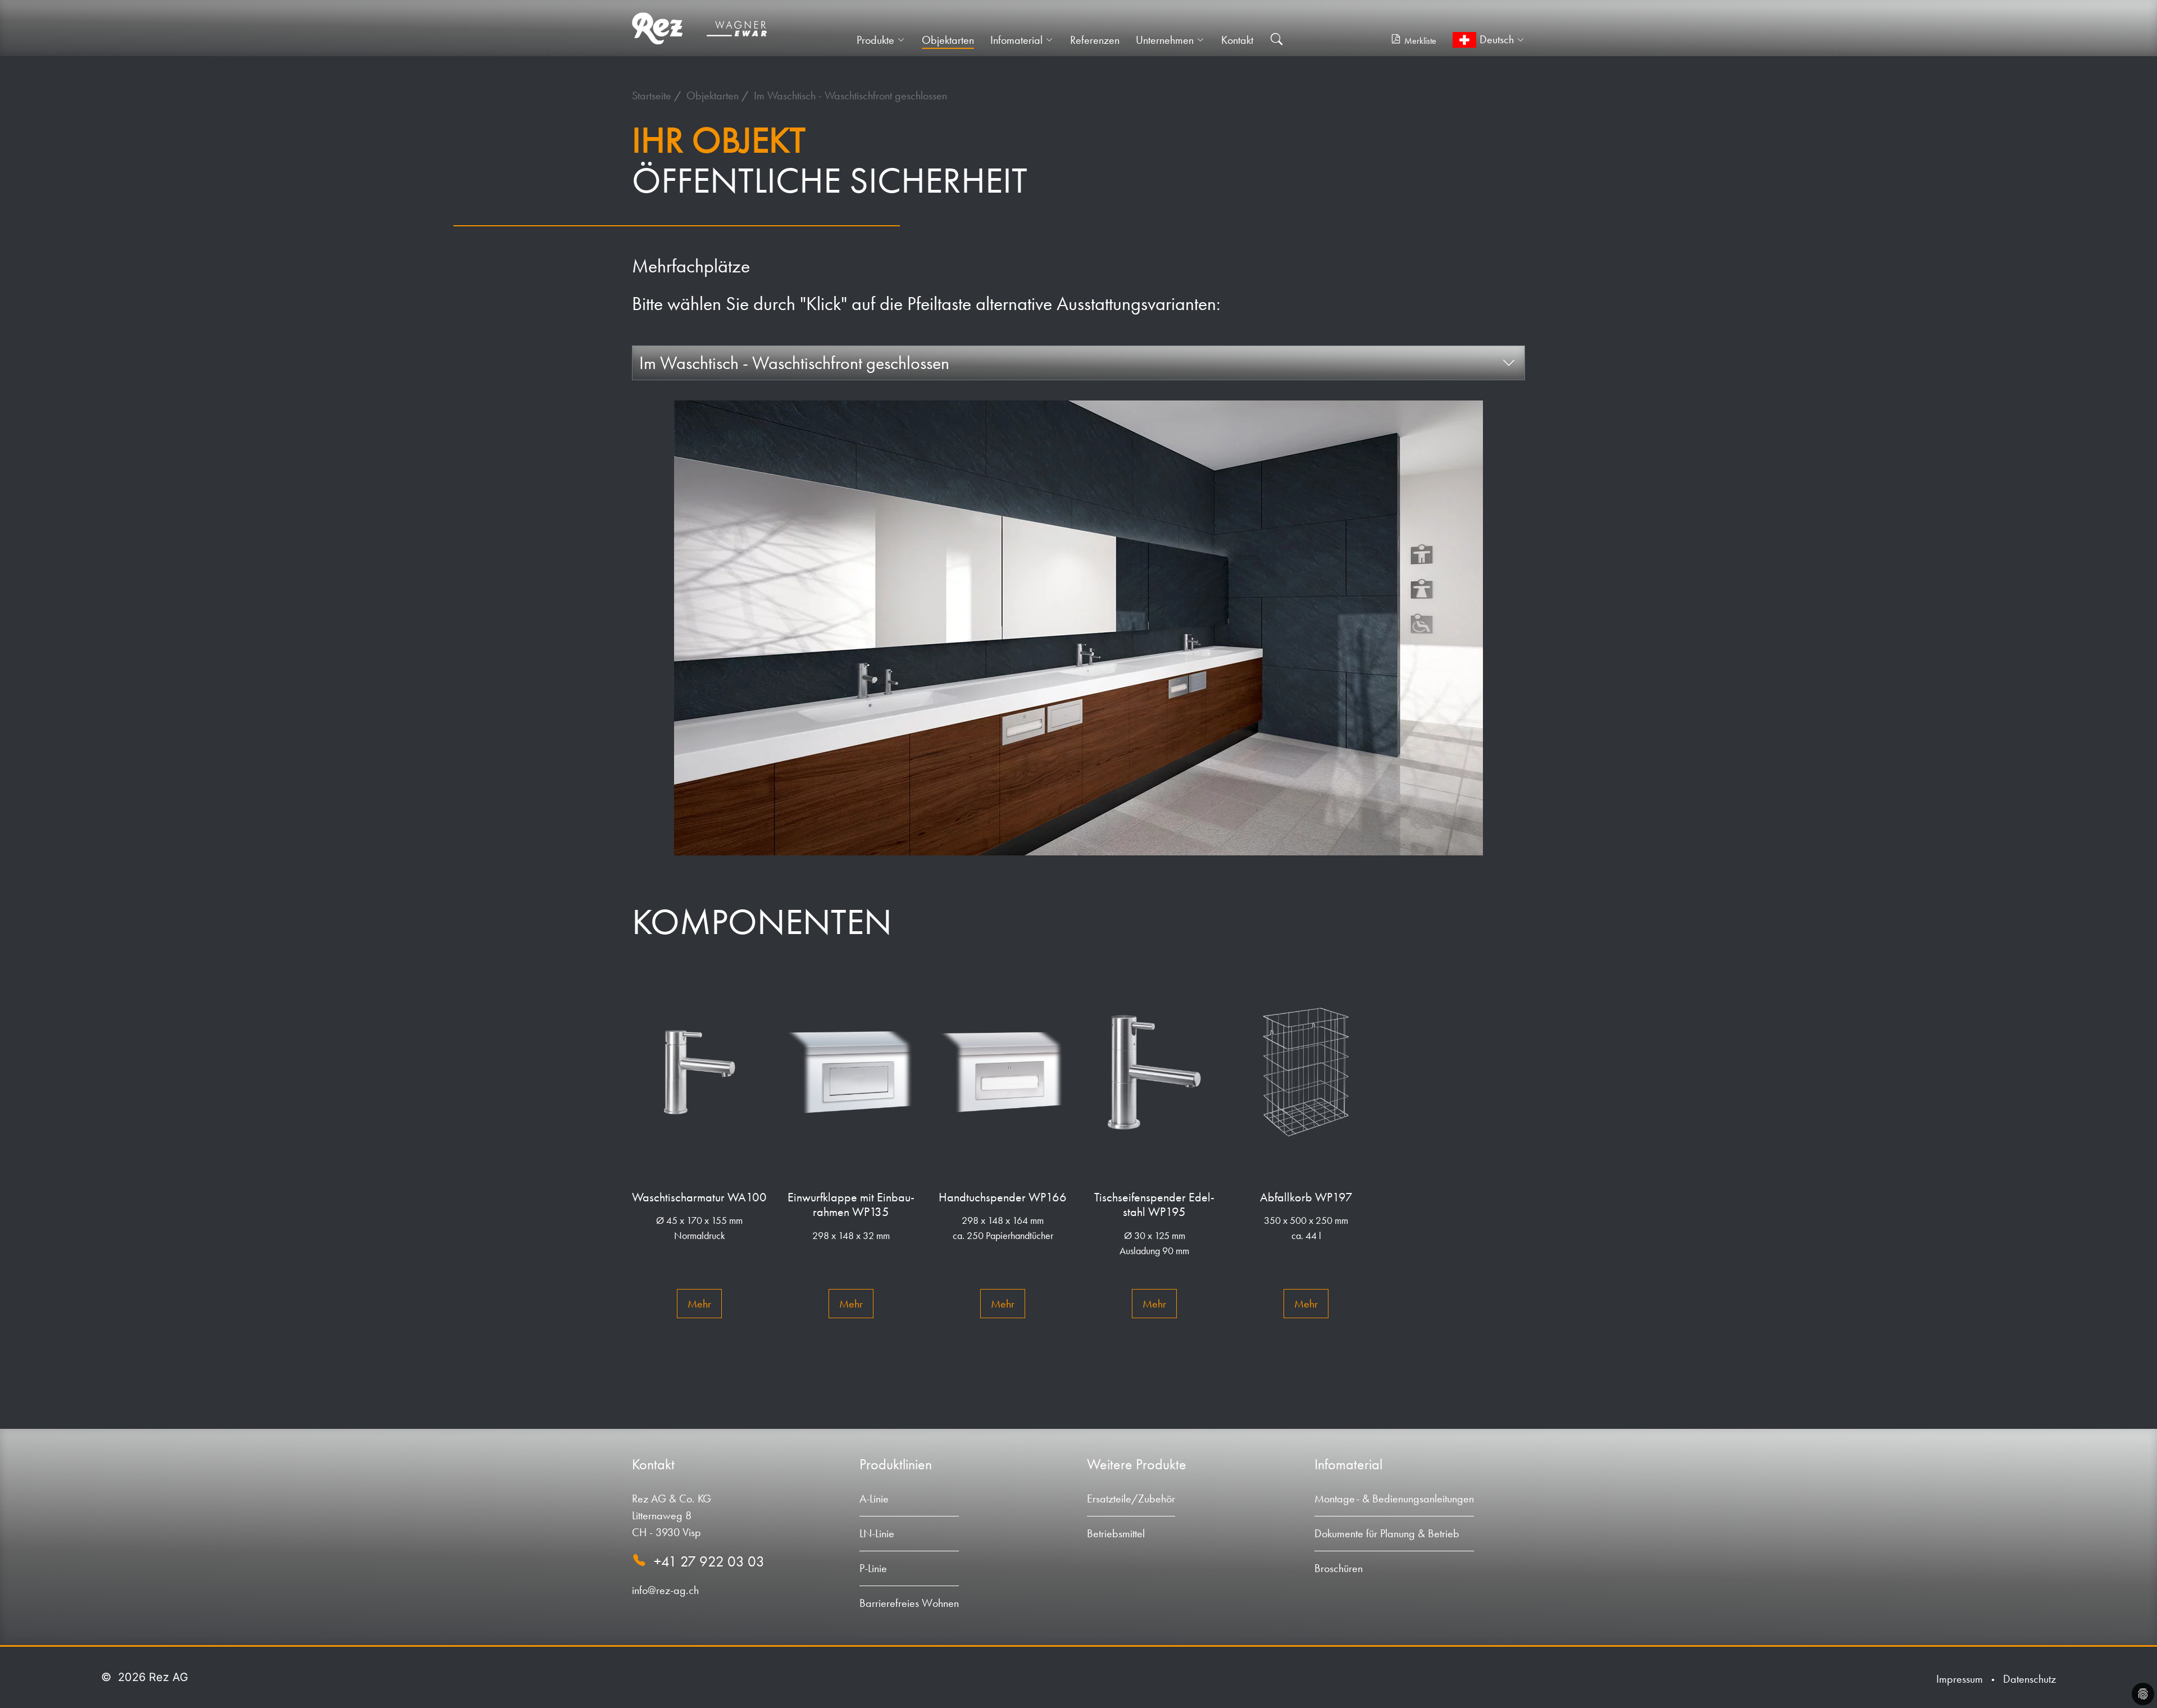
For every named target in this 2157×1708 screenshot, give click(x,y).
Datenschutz (2029, 1679)
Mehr (699, 1304)
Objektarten (948, 40)
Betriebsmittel (1116, 1533)
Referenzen (1095, 40)
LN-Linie (877, 1533)
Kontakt (1237, 40)
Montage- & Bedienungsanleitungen (1394, 1499)
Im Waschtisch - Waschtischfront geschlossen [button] (794, 363)
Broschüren (1339, 1568)
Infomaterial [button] (1016, 40)
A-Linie (874, 1499)
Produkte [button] (875, 40)
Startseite (653, 95)
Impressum (1960, 1679)
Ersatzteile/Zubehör (1131, 1499)
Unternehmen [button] (1165, 40)
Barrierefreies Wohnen (909, 1603)
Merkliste (1420, 41)
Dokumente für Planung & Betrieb (1387, 1533)
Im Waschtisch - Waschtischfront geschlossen (850, 95)
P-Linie (873, 1568)
